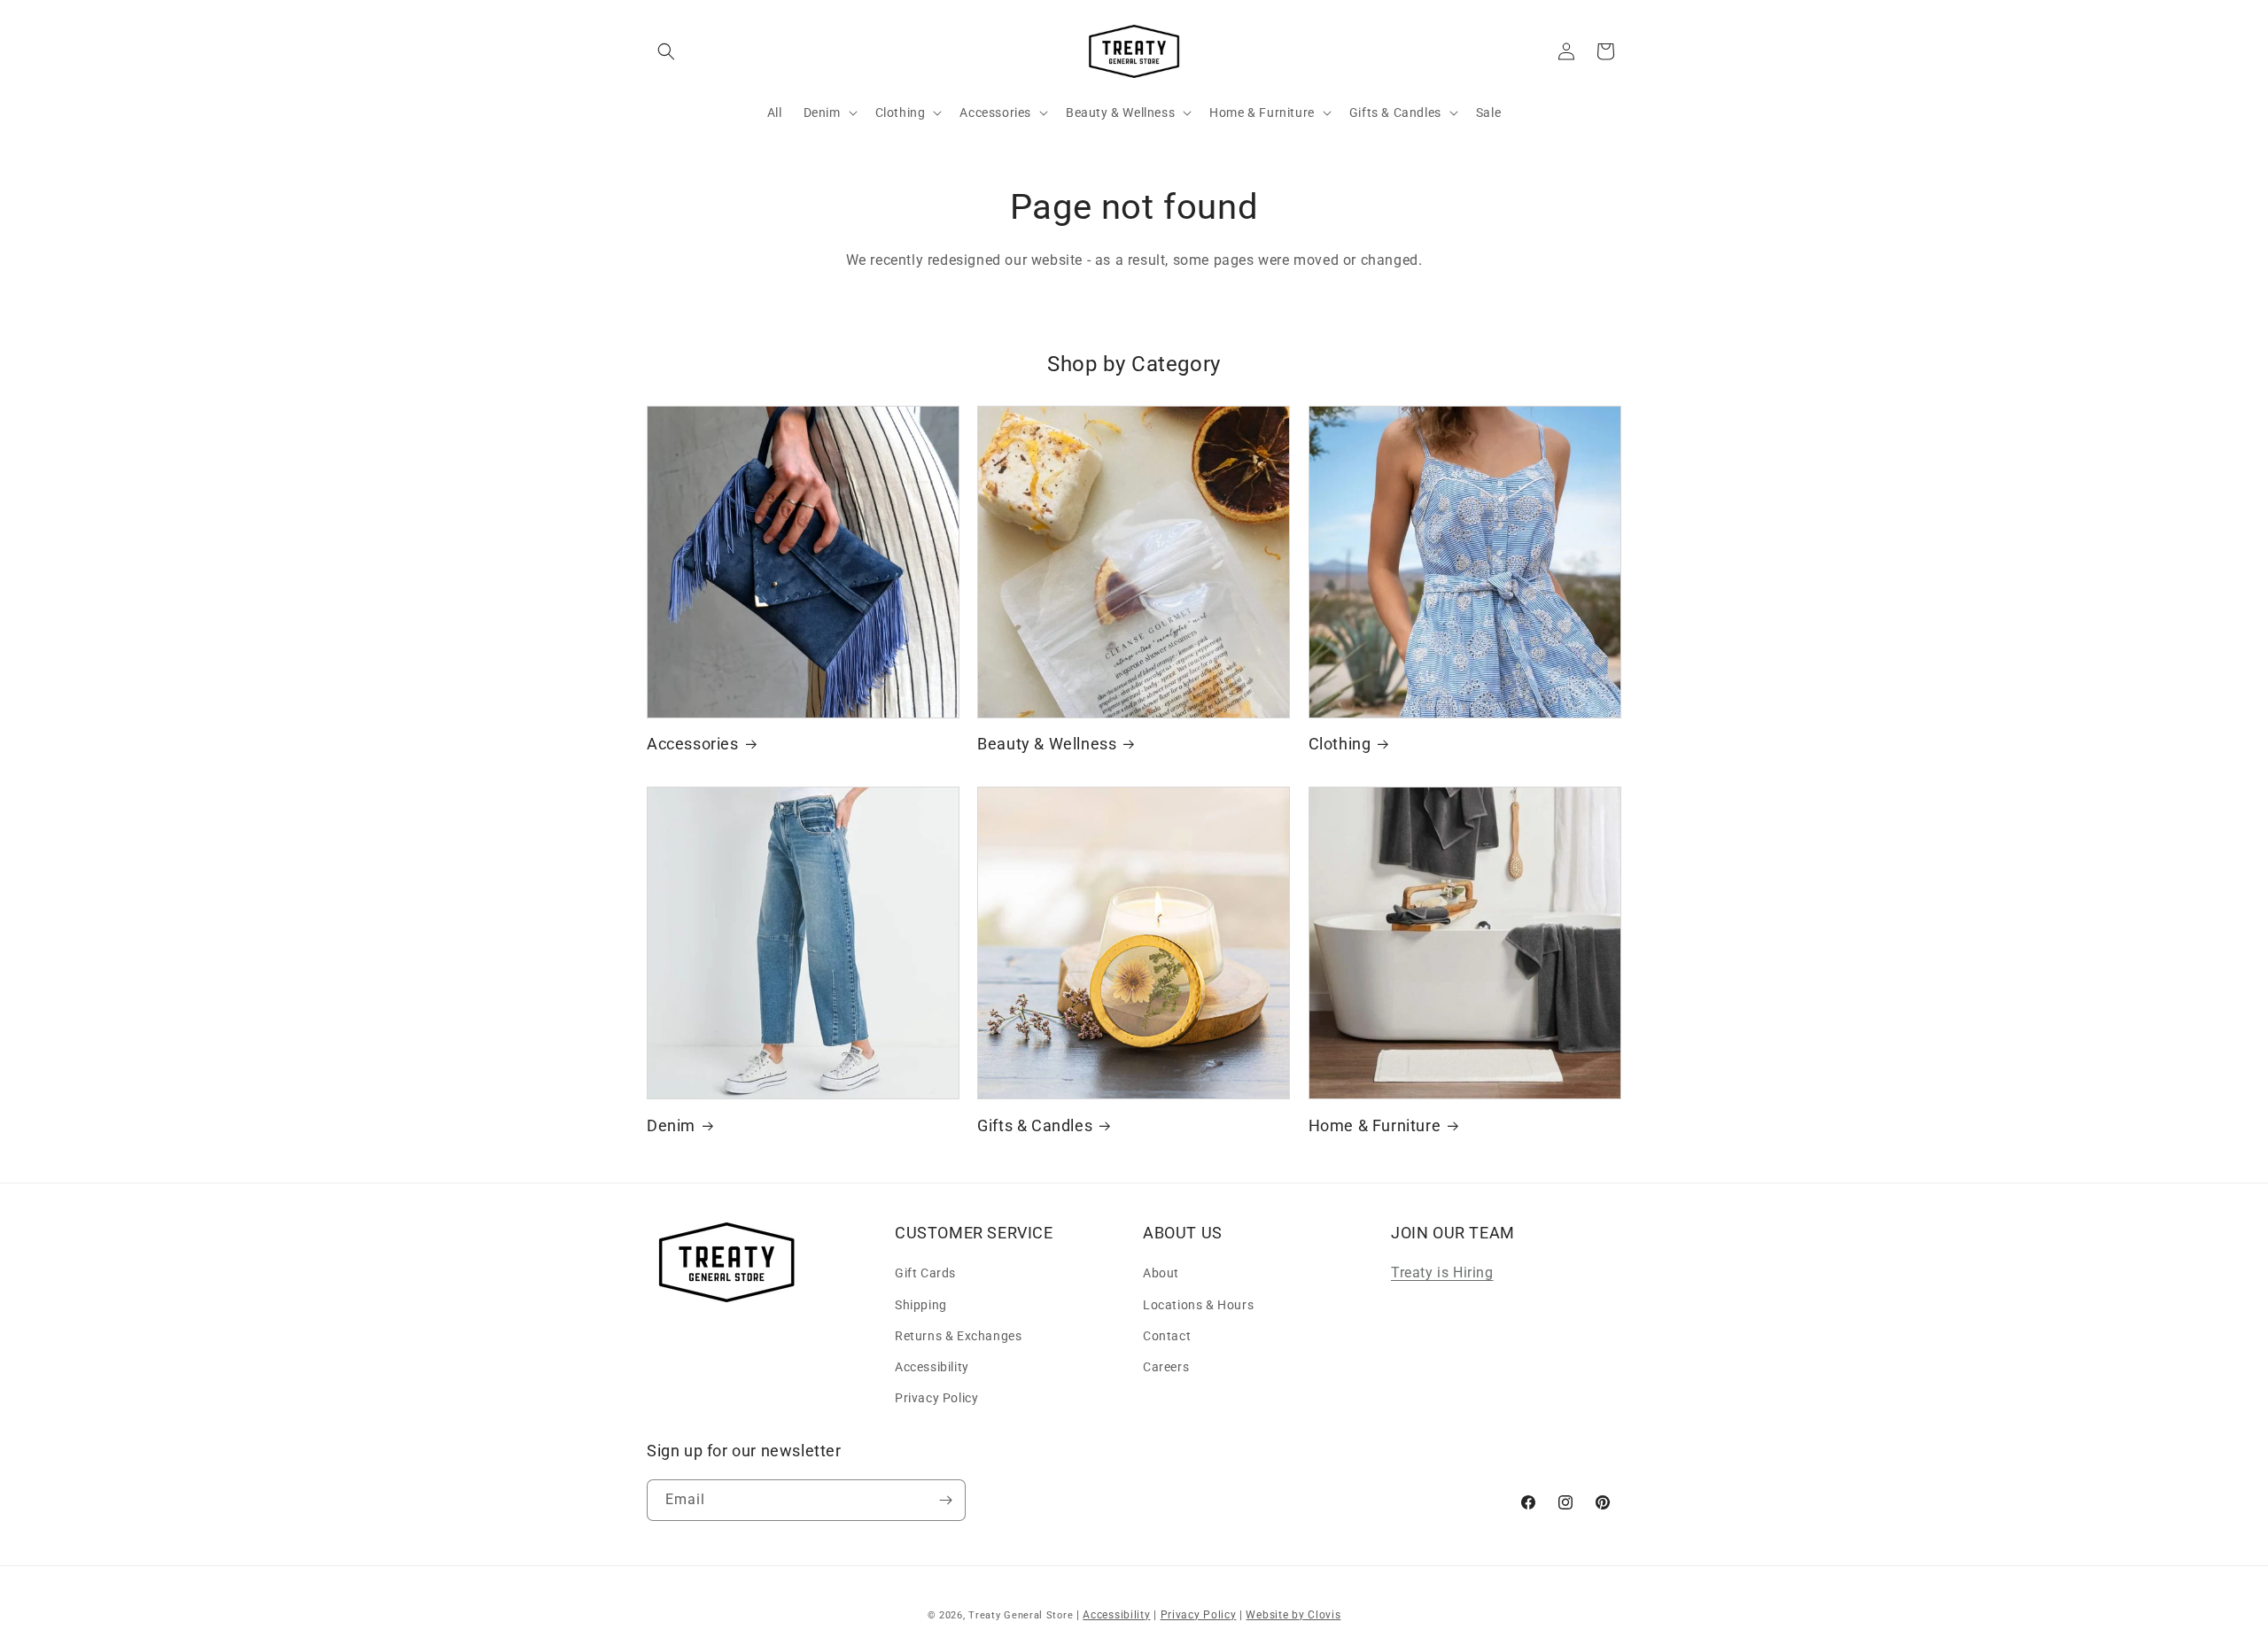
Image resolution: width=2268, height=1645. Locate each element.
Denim (671, 1125)
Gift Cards (925, 1273)
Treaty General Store (1021, 1615)
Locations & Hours (1198, 1305)
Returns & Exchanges (958, 1336)
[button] (666, 51)
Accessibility (932, 1367)
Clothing (1340, 744)
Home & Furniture (1375, 1125)
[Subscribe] (945, 1500)
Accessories (693, 744)
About (1161, 1273)
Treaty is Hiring (1442, 1273)
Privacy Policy (936, 1398)
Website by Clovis (1293, 1615)
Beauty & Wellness (1047, 744)
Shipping (921, 1305)
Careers (1166, 1367)
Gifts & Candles (1035, 1125)
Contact (1167, 1336)
